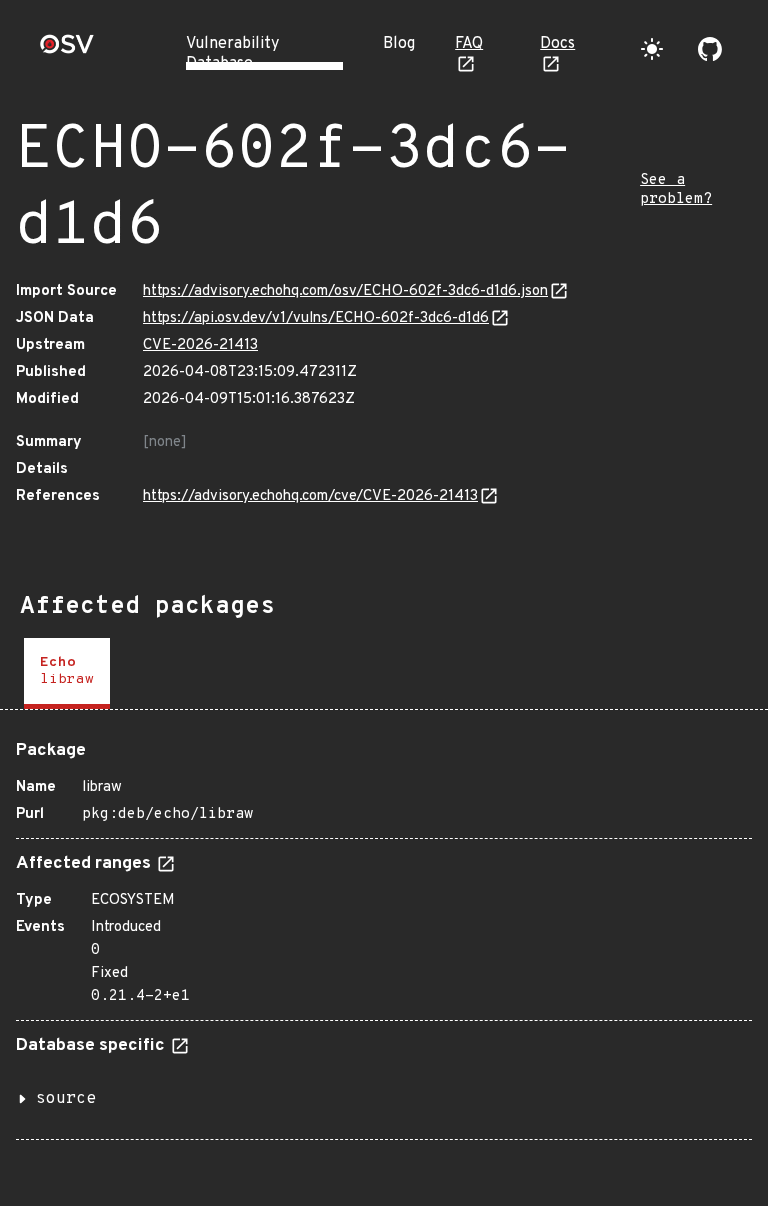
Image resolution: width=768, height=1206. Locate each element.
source (66, 1099)
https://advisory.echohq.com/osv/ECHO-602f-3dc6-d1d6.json (345, 291)
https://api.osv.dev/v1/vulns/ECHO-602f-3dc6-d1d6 (316, 318)
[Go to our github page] (710, 49)
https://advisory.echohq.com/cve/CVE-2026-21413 (310, 496)
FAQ (469, 44)
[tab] (67, 673)
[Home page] (67, 50)
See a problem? (676, 190)
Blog (399, 44)
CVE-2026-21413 (200, 345)
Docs (557, 44)
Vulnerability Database (232, 54)
